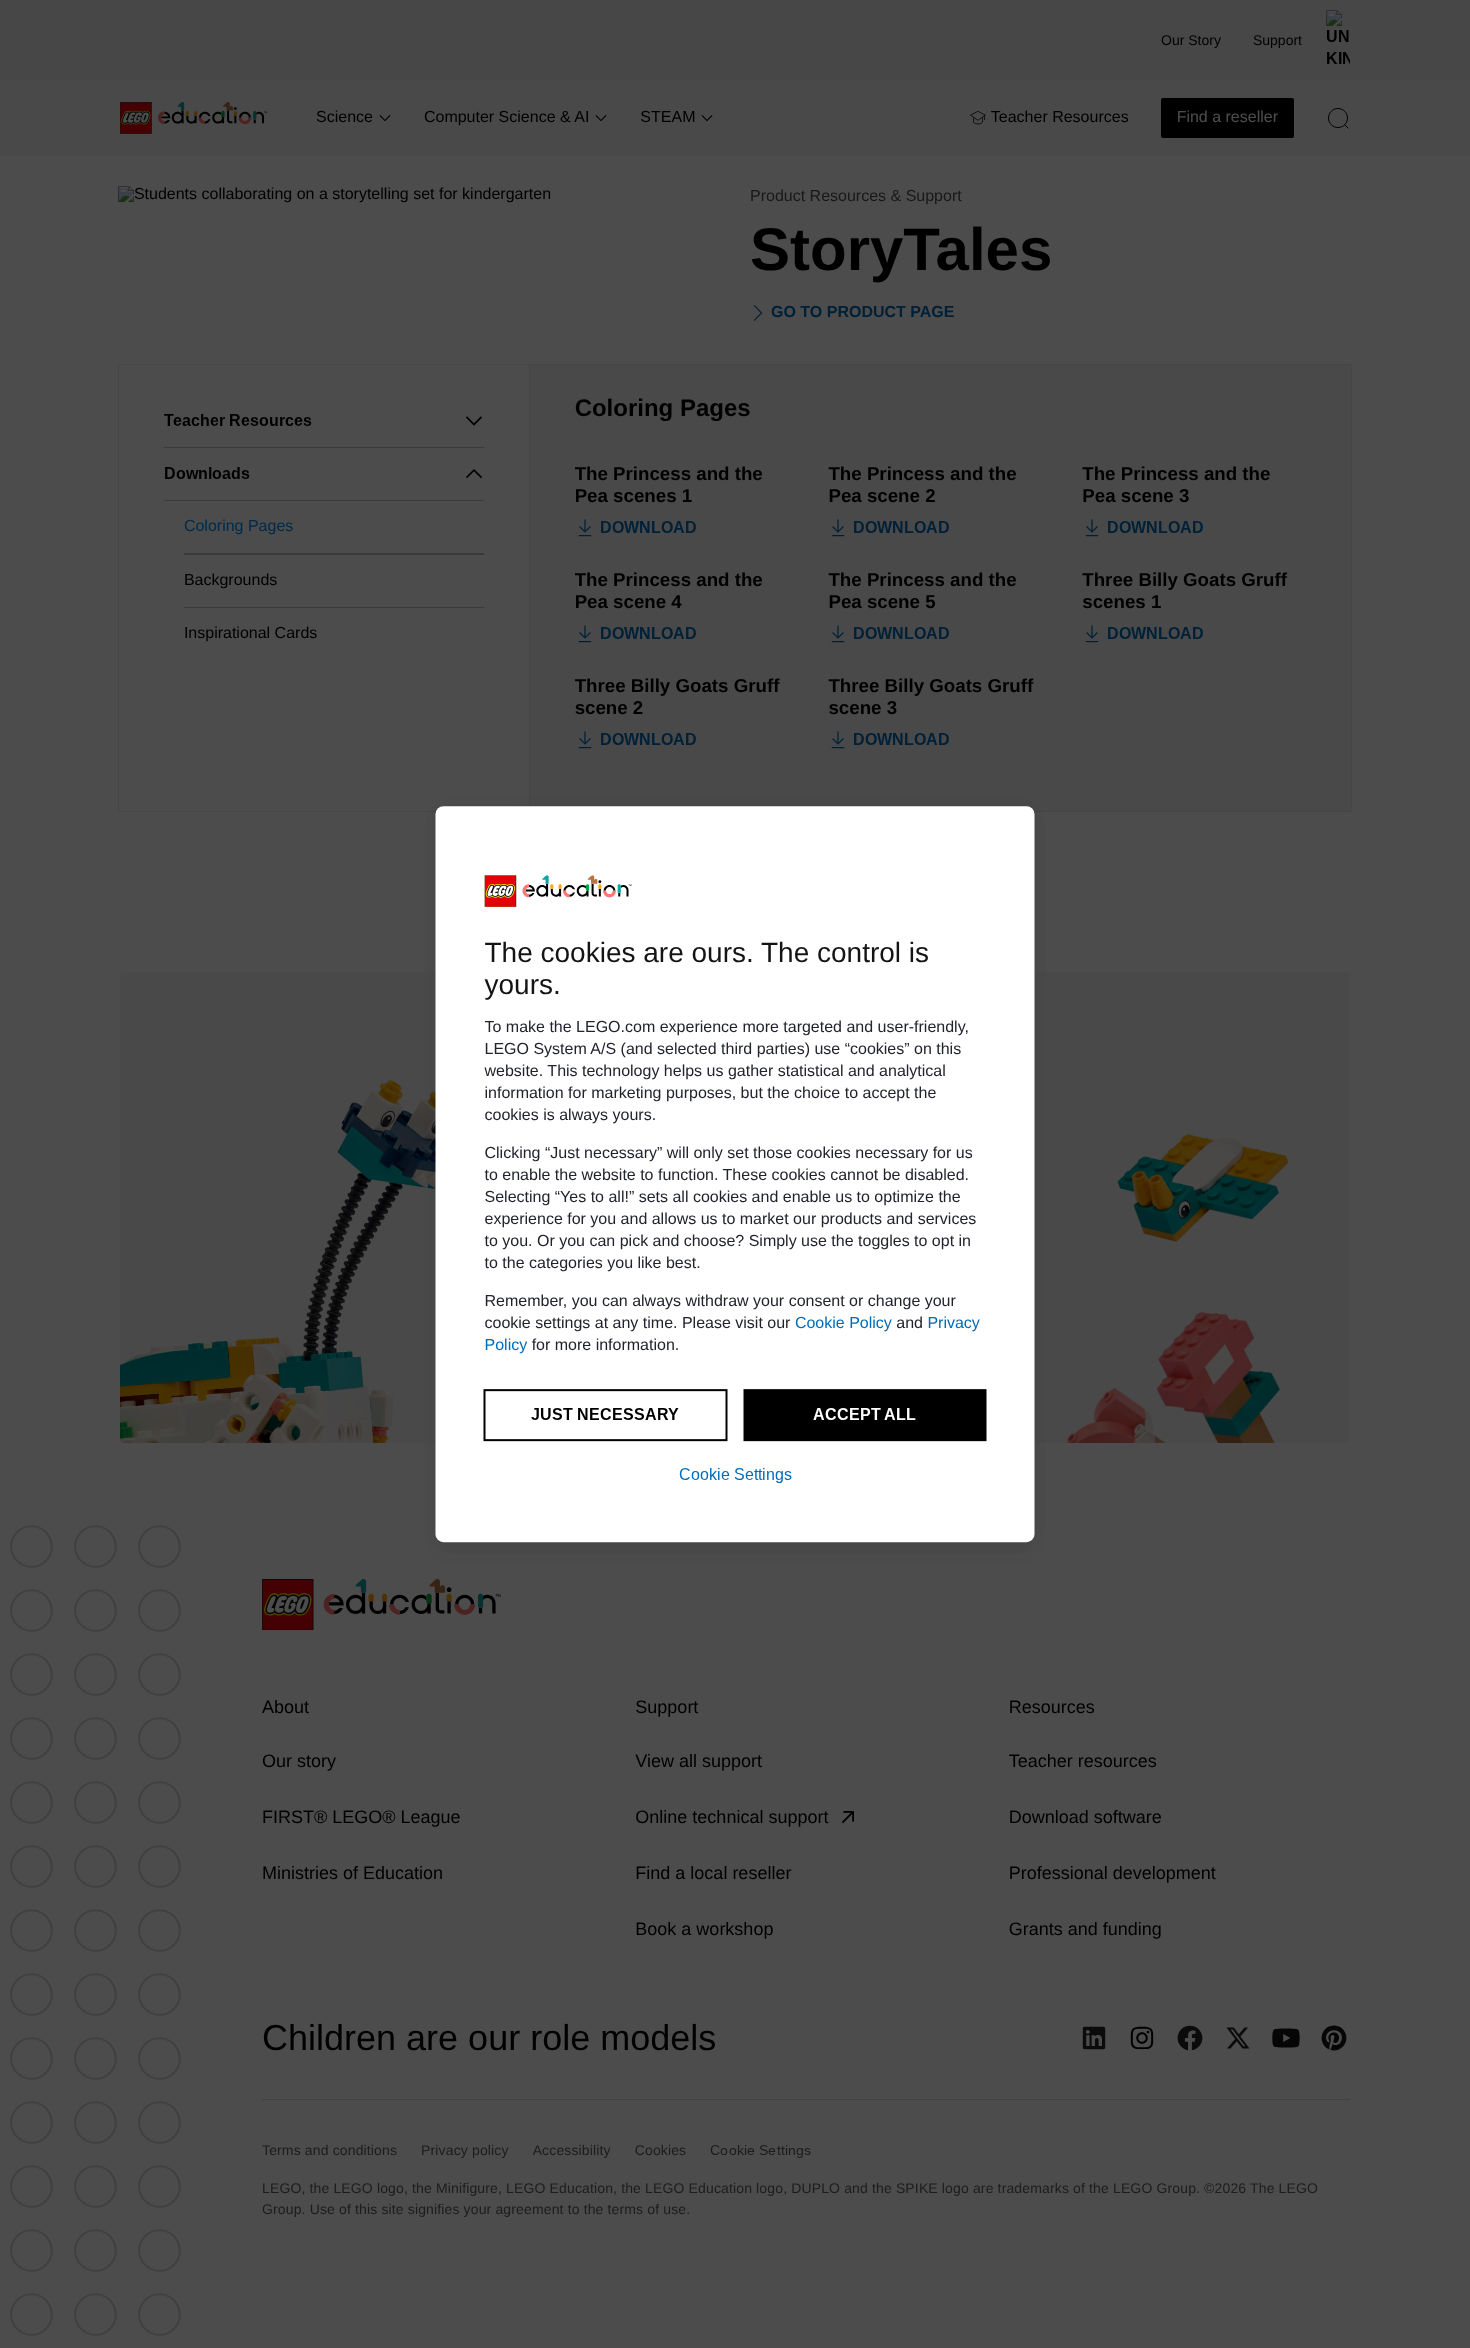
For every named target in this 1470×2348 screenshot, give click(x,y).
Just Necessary (605, 1414)
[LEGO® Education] (559, 891)
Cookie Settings (735, 1474)
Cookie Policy (843, 1323)
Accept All (864, 1414)
